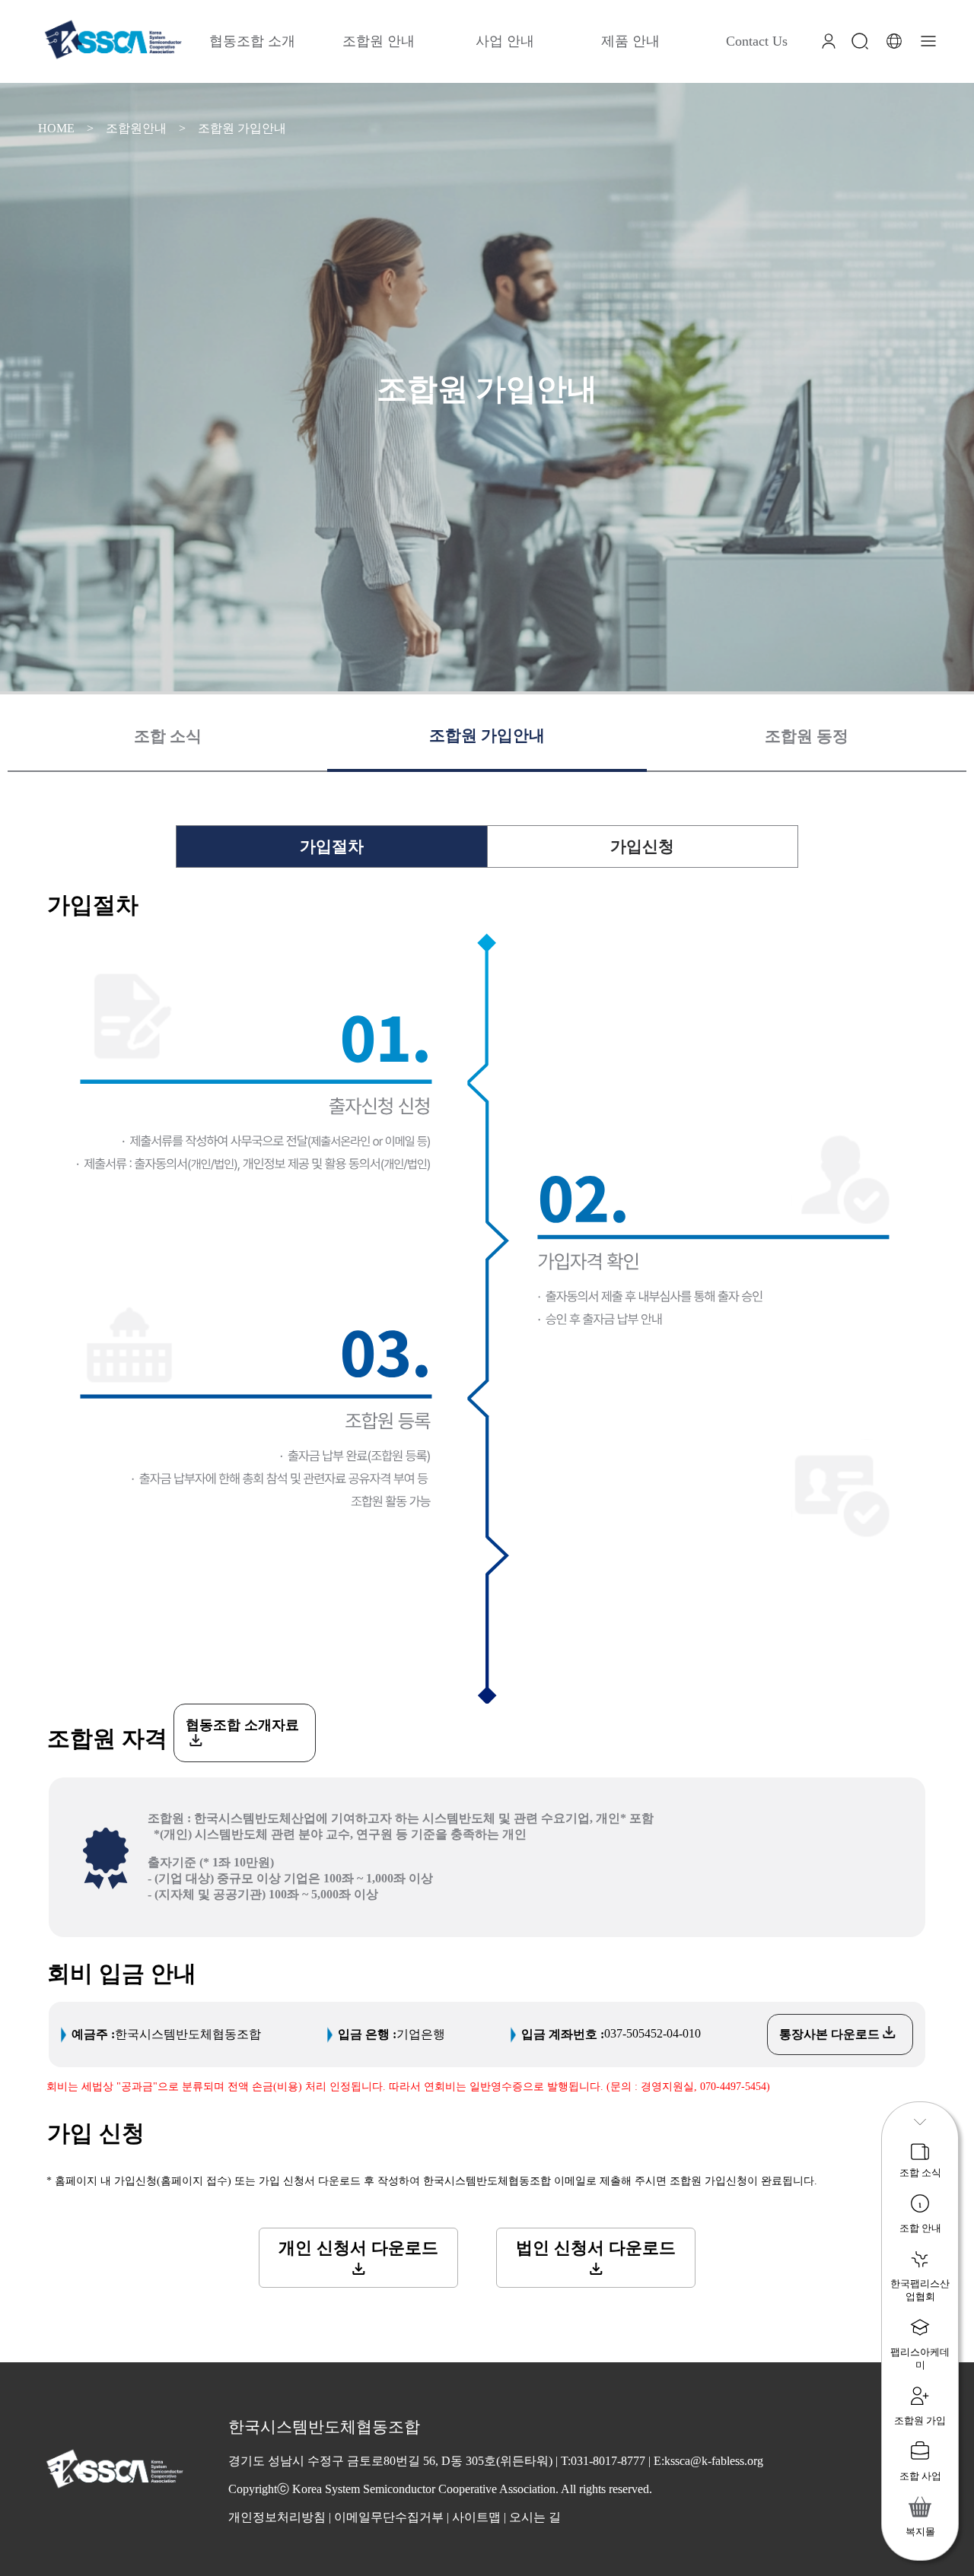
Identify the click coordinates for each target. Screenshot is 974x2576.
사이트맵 (476, 2517)
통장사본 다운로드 (831, 2034)
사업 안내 (505, 41)
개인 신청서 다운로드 (358, 2248)
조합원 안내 (379, 41)
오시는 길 (535, 2517)
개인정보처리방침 (277, 2517)
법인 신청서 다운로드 (596, 2248)
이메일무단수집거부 (389, 2517)
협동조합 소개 (252, 41)
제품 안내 (630, 41)
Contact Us (757, 41)
